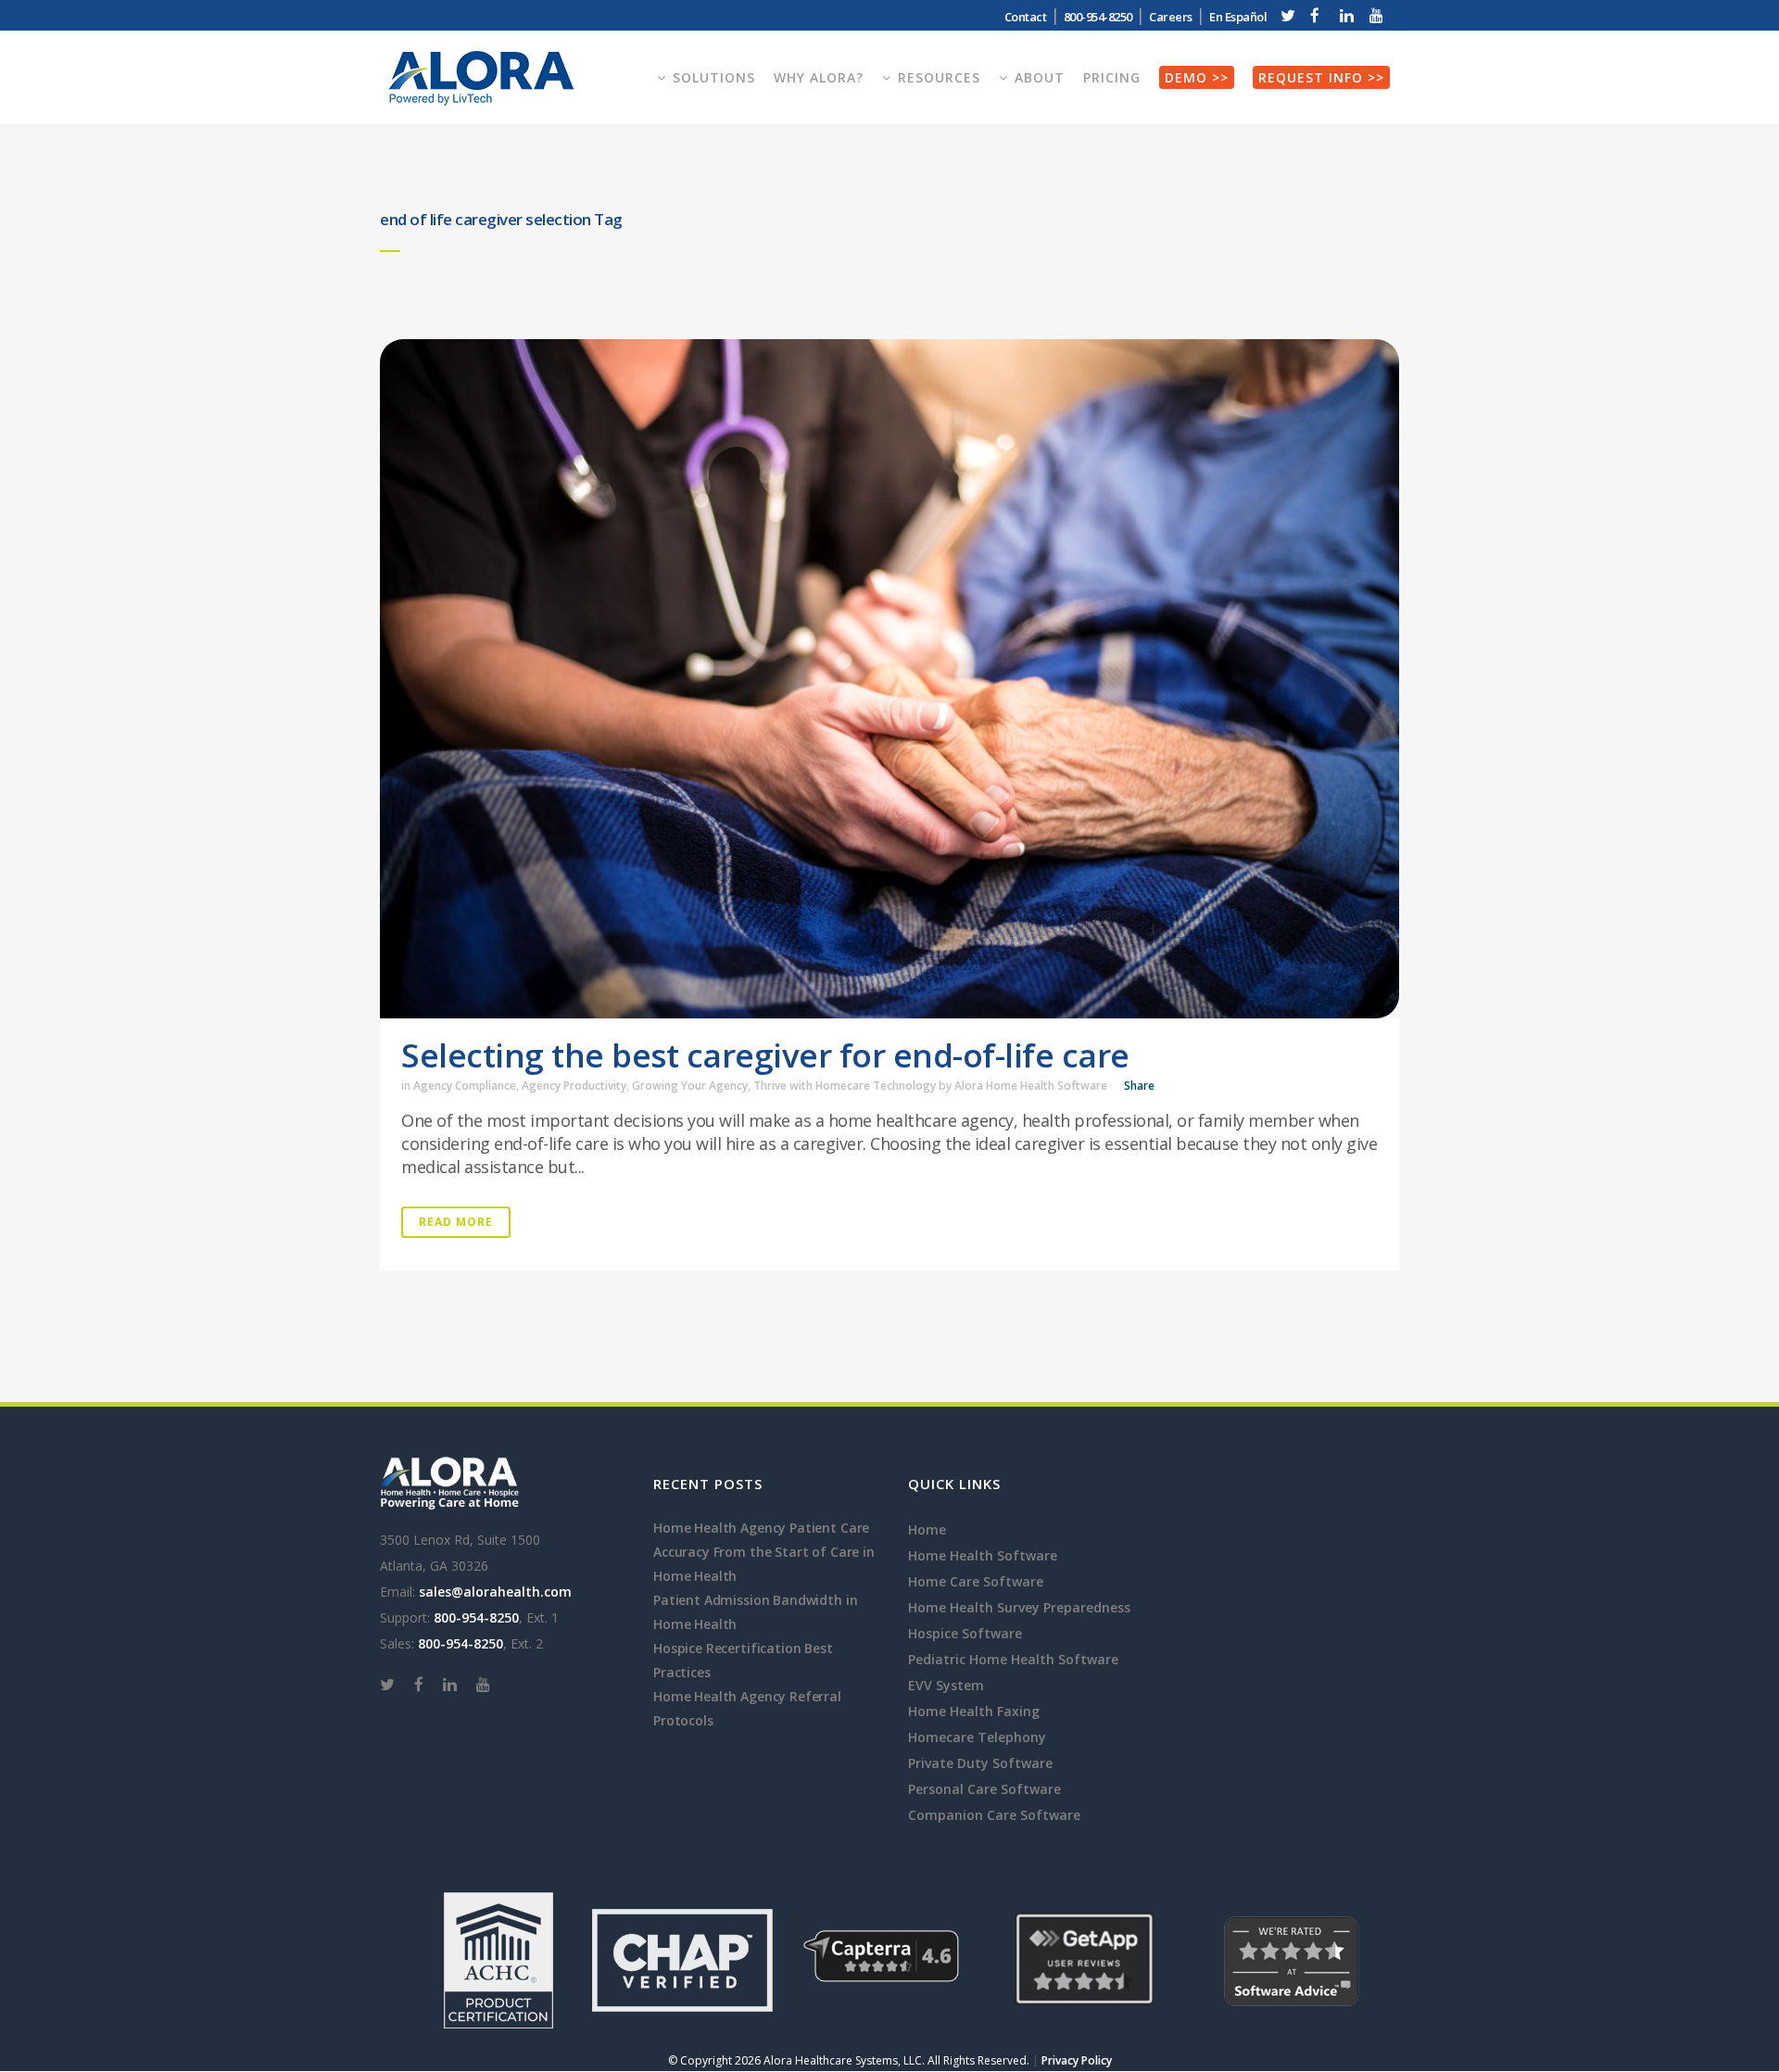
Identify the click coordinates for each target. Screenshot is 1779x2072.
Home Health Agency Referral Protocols (747, 1708)
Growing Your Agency (690, 1086)
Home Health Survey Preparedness (1019, 1607)
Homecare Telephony (977, 1737)
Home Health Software (983, 1555)
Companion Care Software (994, 1815)
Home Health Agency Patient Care (761, 1528)
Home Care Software (976, 1581)
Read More (456, 1222)
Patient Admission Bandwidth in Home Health (755, 1612)
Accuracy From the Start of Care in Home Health (764, 1564)
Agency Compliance (465, 1086)
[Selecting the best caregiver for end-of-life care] (889, 679)
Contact (1026, 17)
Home (927, 1529)
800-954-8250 (476, 1617)
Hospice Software (965, 1633)
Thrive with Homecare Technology (845, 1086)
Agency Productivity (574, 1086)
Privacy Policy (1077, 2060)
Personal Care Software (984, 1789)
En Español (1238, 17)
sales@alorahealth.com (495, 1592)
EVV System (946, 1685)
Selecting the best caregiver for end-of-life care (765, 1055)
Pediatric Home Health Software (1013, 1659)
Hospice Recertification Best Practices (743, 1660)
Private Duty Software (980, 1763)
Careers (1171, 17)
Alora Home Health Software (1031, 1086)
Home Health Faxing (974, 1711)
